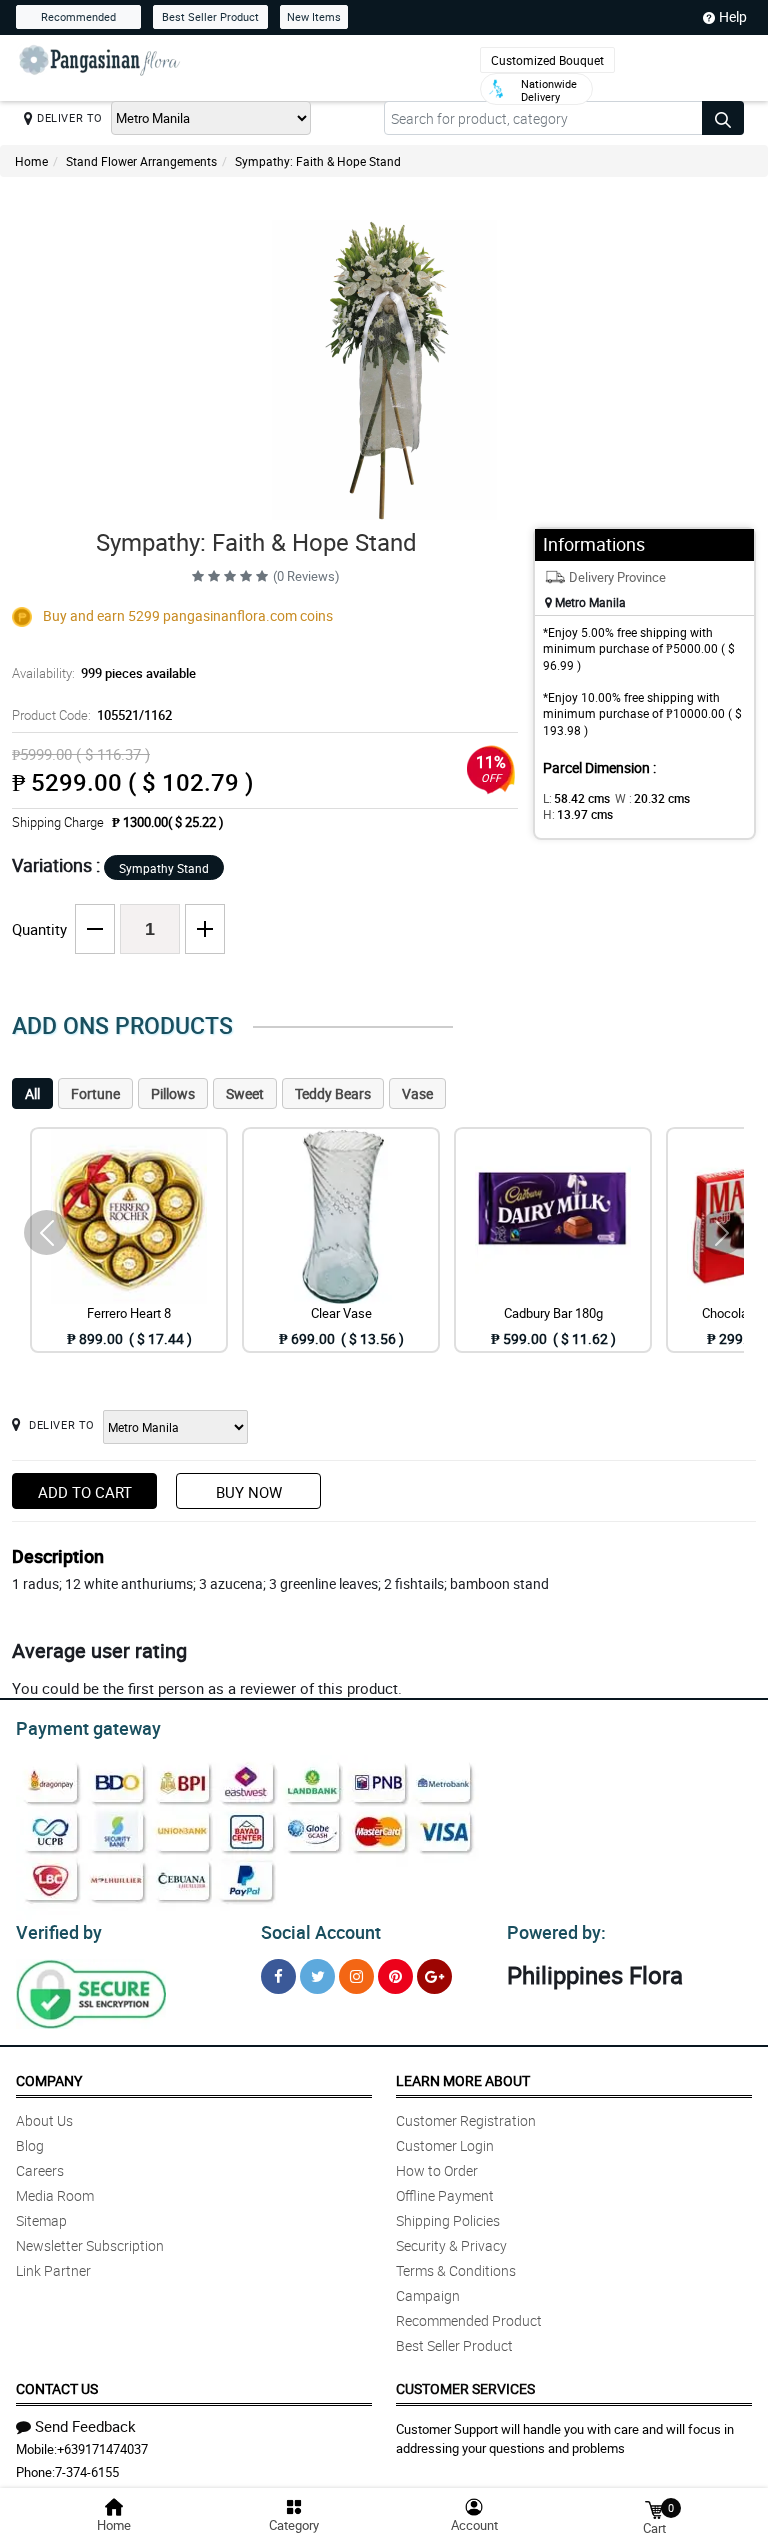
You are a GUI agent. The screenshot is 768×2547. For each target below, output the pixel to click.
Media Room (55, 2195)
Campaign (428, 2295)
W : (652, 798)
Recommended (78, 16)
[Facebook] (278, 1976)
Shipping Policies (448, 2220)
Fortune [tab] (95, 1093)
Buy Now (249, 1492)
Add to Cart (85, 1492)
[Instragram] (356, 1976)
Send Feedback (85, 2426)
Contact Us (57, 2388)
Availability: (104, 673)
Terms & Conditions (456, 2270)
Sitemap (41, 2220)
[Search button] (723, 118)
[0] (654, 2508)
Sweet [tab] (245, 1093)
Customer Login (445, 2145)
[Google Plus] (434, 1976)
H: (578, 814)
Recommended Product (469, 2320)
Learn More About (463, 2080)
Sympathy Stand (164, 868)
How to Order (437, 2170)
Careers (40, 2170)
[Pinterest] (395, 1976)
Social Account (321, 1932)
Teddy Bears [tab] (333, 1093)
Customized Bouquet (547, 60)
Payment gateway (88, 1728)
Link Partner (53, 2270)
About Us (44, 2120)
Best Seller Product (210, 16)
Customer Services (465, 2388)
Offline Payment (445, 2195)
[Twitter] (317, 1976)
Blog (30, 2145)
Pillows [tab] (173, 1093)
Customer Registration (466, 2120)
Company (49, 2080)
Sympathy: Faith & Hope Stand (318, 161)
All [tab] (32, 1093)
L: (576, 798)
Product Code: (92, 715)
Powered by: (556, 1932)
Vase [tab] (417, 1093)
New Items (314, 16)
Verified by (59, 1932)
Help (733, 16)
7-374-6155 (87, 2472)
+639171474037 (102, 2449)
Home (31, 161)
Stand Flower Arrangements (141, 161)
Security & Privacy (451, 2245)
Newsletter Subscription (90, 2245)
